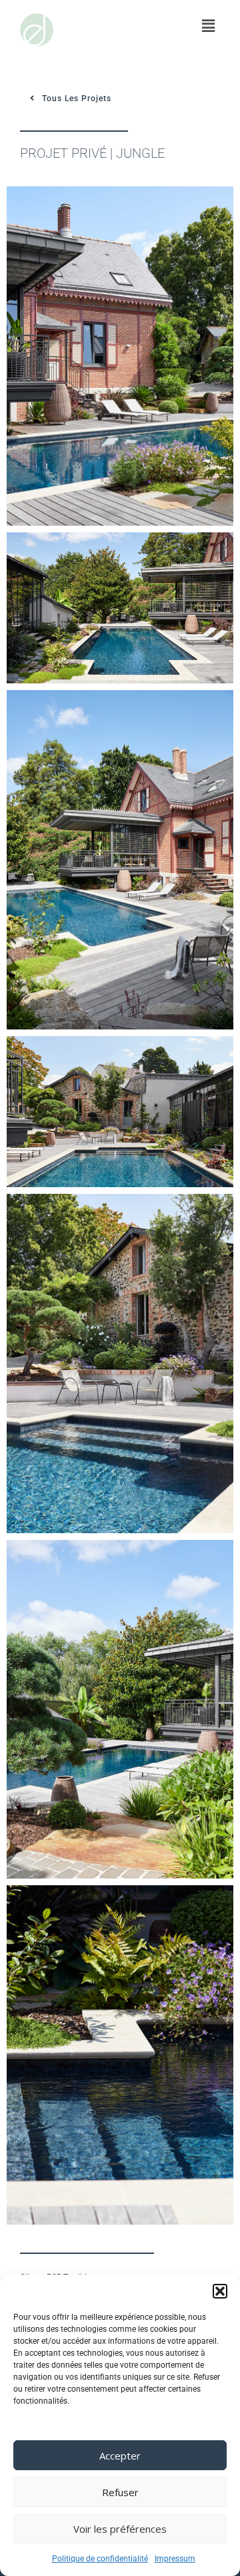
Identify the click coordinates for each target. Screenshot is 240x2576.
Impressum (175, 2559)
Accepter (120, 2456)
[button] (220, 2291)
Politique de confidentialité (100, 2559)
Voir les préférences (120, 2529)
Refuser (120, 2492)
